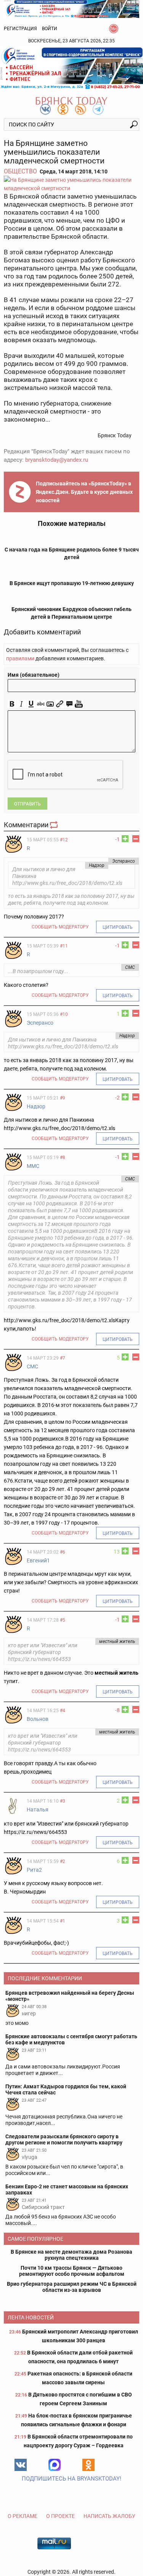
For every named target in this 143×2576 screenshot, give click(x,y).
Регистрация (20, 29)
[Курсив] (22, 704)
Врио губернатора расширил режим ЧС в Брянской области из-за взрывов (72, 2287)
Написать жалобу (109, 2516)
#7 (63, 1358)
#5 (63, 1620)
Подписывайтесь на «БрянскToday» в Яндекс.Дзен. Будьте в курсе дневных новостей (84, 492)
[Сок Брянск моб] (71, 68)
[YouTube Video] (79, 704)
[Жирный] (12, 704)
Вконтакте (21, 2465)
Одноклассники (88, 2465)
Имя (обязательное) (34, 675)
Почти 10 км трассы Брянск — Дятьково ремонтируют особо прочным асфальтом (72, 2271)
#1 (63, 1921)
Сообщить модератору (60, 927)
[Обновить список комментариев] (55, 825)
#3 (63, 1801)
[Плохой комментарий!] (136, 839)
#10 (64, 1014)
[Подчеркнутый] (31, 704)
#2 (63, 1861)
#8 (63, 1158)
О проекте (60, 2516)
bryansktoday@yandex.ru (57, 460)
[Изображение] (50, 704)
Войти (50, 29)
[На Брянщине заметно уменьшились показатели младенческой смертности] (71, 184)
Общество (20, 171)
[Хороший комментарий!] (125, 839)
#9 (63, 1098)
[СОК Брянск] (71, 8)
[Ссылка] (60, 704)
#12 (64, 840)
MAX (55, 2465)
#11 (64, 946)
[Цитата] (69, 704)
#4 (63, 1711)
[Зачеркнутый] (41, 704)
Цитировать (118, 927)
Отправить (27, 804)
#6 (63, 1552)
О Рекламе (22, 2516)
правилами (20, 658)
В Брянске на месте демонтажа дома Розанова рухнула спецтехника (71, 2255)
